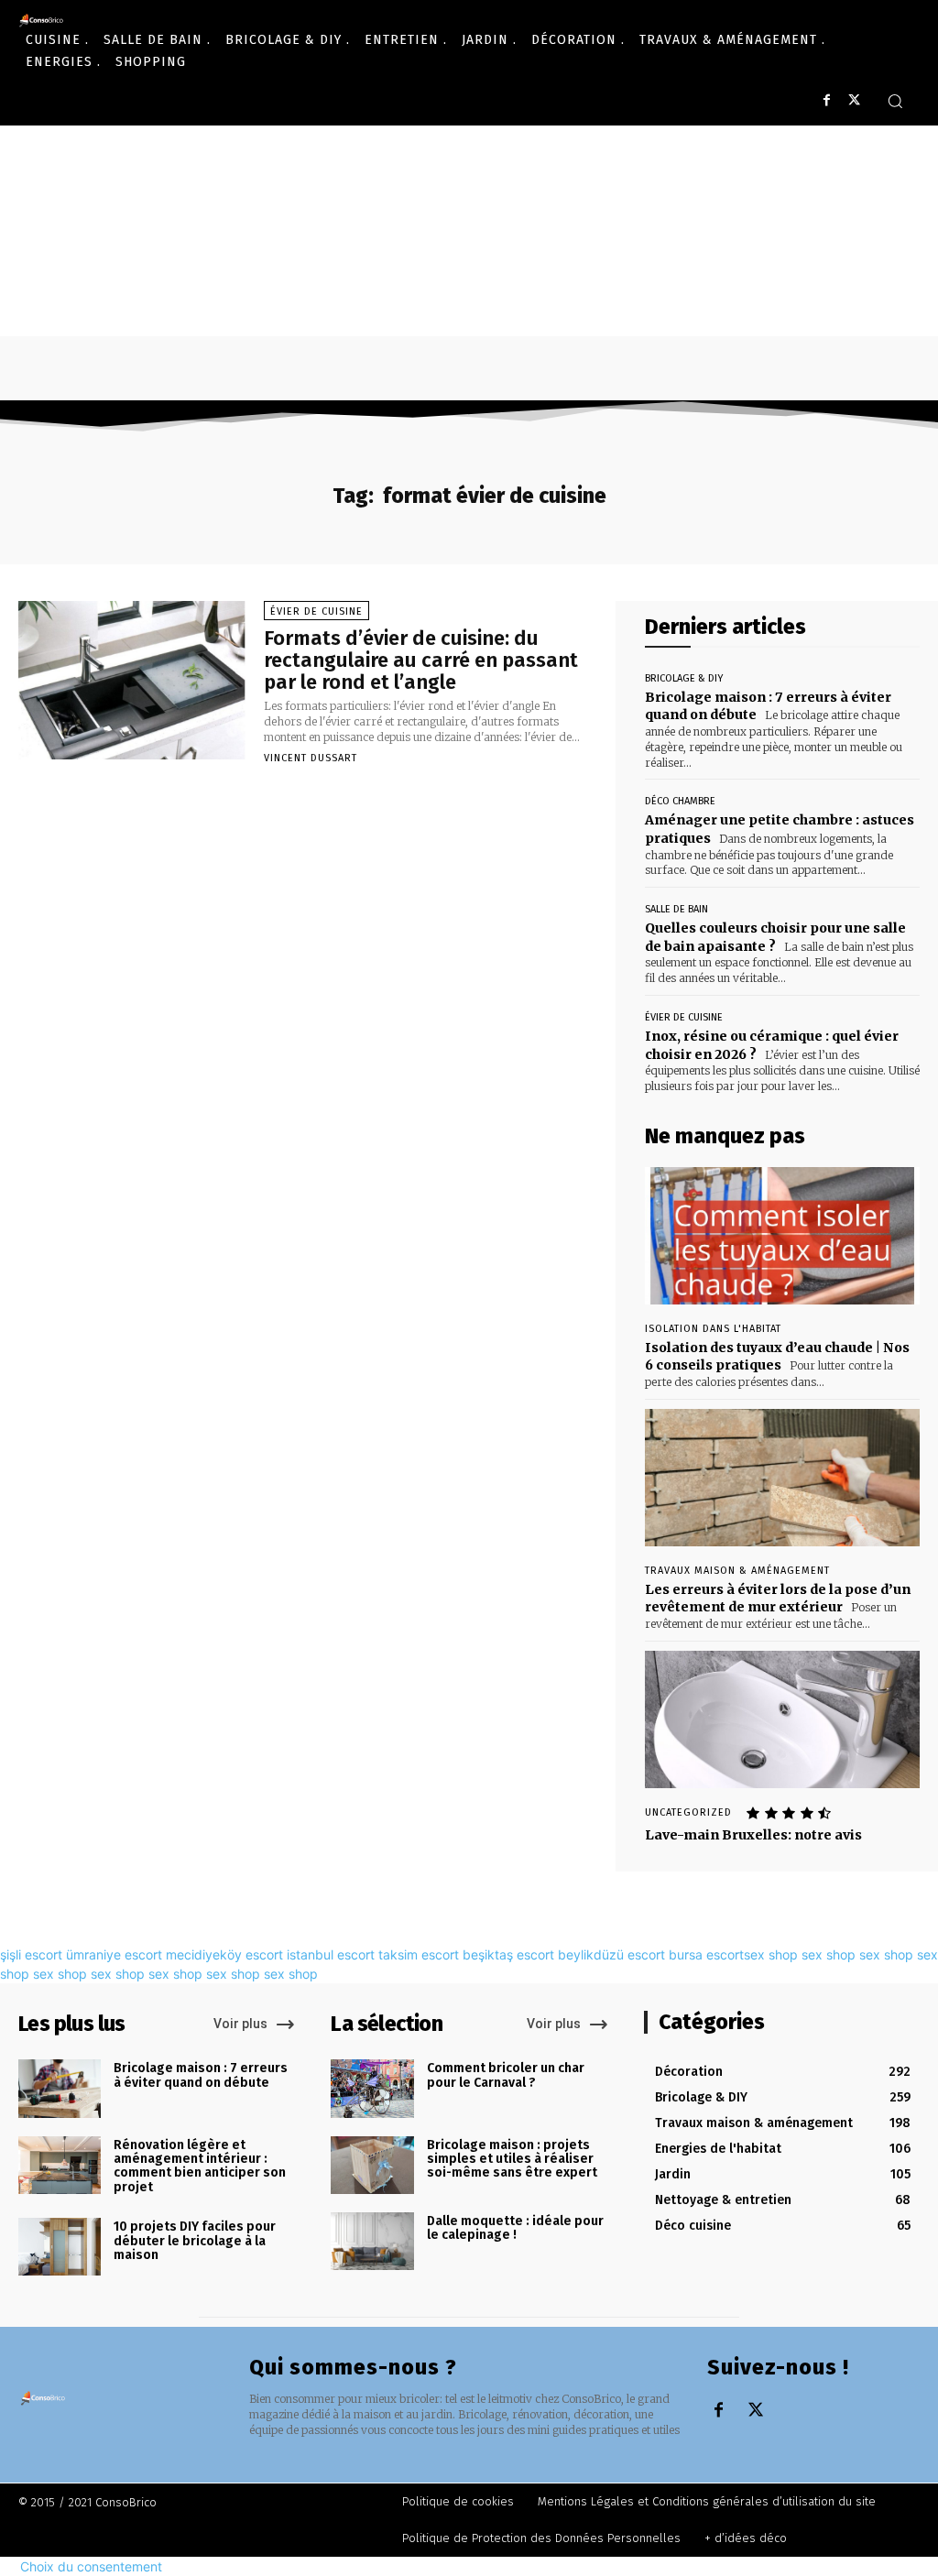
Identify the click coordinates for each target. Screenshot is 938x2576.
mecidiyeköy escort (224, 1954)
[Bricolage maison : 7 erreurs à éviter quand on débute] (60, 2088)
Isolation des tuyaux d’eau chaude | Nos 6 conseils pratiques (777, 1357)
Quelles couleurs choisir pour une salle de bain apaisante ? (775, 937)
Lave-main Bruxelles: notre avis (753, 1835)
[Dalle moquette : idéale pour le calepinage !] (372, 2241)
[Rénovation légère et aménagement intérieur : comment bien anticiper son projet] (60, 2165)
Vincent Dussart (311, 758)
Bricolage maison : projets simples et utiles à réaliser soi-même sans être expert (512, 2159)
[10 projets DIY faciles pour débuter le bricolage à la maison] (60, 2247)
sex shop (771, 1954)
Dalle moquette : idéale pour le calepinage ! (515, 2228)
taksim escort (419, 1954)
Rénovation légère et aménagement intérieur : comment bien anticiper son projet (200, 2166)
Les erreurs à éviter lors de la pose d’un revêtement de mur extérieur (778, 1599)
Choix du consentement (91, 2566)
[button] (895, 101)
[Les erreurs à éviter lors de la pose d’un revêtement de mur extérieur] (782, 1478)
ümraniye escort (114, 1954)
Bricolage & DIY (684, 678)
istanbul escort (331, 1954)
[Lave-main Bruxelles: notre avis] (782, 1719)
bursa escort (706, 1954)
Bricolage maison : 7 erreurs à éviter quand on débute (201, 2075)
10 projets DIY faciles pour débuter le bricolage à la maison (195, 2241)
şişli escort (31, 1954)
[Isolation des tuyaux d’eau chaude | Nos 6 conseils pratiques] (782, 1236)
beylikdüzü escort (611, 1954)
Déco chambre (680, 801)
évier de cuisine (316, 611)
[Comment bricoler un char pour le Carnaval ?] (372, 2088)
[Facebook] (827, 100)
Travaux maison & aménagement (737, 1571)
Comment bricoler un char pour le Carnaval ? (506, 2075)
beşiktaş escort (508, 1954)
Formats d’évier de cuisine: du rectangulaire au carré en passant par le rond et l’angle (421, 660)
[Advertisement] (469, 263)
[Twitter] (854, 100)
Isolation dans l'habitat (713, 1329)
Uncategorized (688, 1812)
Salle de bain (676, 909)
